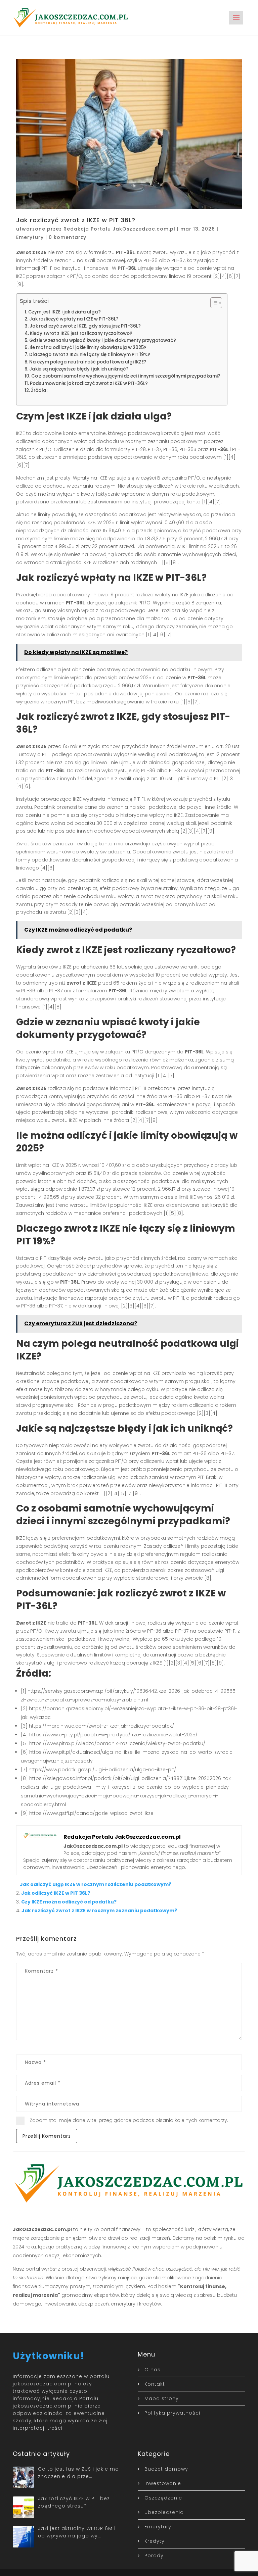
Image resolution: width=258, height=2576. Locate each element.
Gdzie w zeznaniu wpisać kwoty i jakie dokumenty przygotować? (103, 340)
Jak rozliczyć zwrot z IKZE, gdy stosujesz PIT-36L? (85, 326)
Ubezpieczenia (164, 2512)
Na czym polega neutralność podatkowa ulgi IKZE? (88, 362)
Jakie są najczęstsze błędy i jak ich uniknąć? (79, 369)
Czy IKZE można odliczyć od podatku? (69, 1902)
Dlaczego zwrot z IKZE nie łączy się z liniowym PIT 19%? (90, 355)
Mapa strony (162, 2398)
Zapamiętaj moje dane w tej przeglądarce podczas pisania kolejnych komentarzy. (129, 2120)
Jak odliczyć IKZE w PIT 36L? (56, 1893)
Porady (154, 2556)
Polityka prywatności (172, 2413)
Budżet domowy (166, 2469)
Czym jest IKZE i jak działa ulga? (64, 312)
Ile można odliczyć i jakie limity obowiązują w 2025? (88, 348)
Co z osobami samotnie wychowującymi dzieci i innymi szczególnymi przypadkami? (126, 376)
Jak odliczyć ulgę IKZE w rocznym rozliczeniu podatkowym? (96, 1884)
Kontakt (155, 2384)
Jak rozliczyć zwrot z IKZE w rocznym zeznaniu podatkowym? (99, 1911)
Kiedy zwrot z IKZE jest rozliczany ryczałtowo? (81, 333)
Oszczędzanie (163, 2498)
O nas (153, 2370)
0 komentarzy (68, 237)
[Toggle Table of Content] (213, 303)
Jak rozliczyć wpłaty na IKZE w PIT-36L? (74, 319)
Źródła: (39, 390)
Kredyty (155, 2541)
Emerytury (30, 237)
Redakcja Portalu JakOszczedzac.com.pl (119, 229)
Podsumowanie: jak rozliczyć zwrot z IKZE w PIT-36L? (89, 383)
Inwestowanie (163, 2483)
